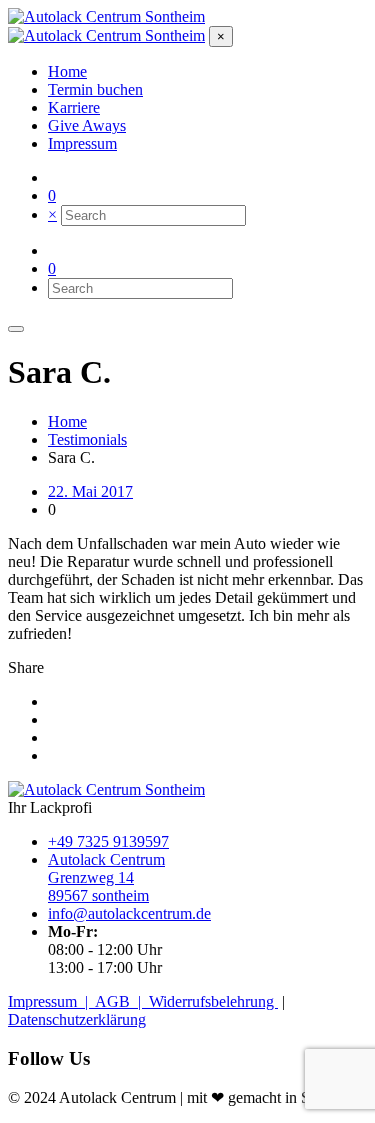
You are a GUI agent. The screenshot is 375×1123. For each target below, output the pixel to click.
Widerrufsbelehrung (213, 1001)
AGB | (122, 1001)
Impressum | (51, 1001)
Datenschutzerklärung (77, 1019)
